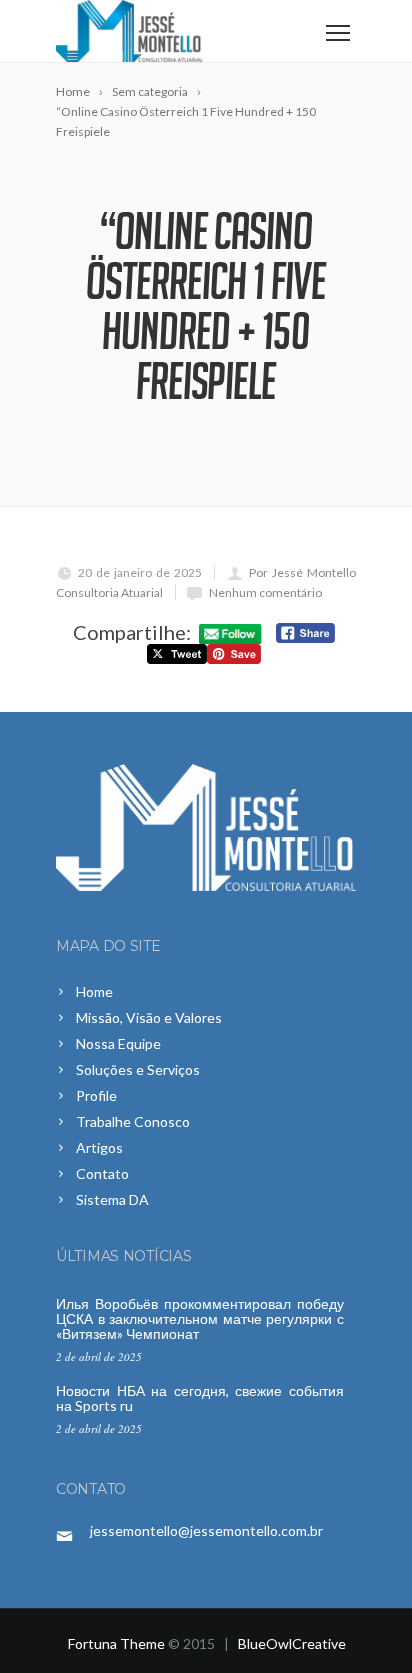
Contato (102, 1173)
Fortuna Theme (116, 1643)
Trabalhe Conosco (133, 1121)
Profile (96, 1095)
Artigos (99, 1147)
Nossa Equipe (118, 1043)
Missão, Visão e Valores (149, 1017)
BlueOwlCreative (292, 1643)
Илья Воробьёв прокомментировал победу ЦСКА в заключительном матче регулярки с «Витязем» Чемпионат (200, 1318)
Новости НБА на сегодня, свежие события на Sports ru (200, 1398)
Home (94, 991)
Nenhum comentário (265, 592)
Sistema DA (112, 1199)
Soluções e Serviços (138, 1069)
